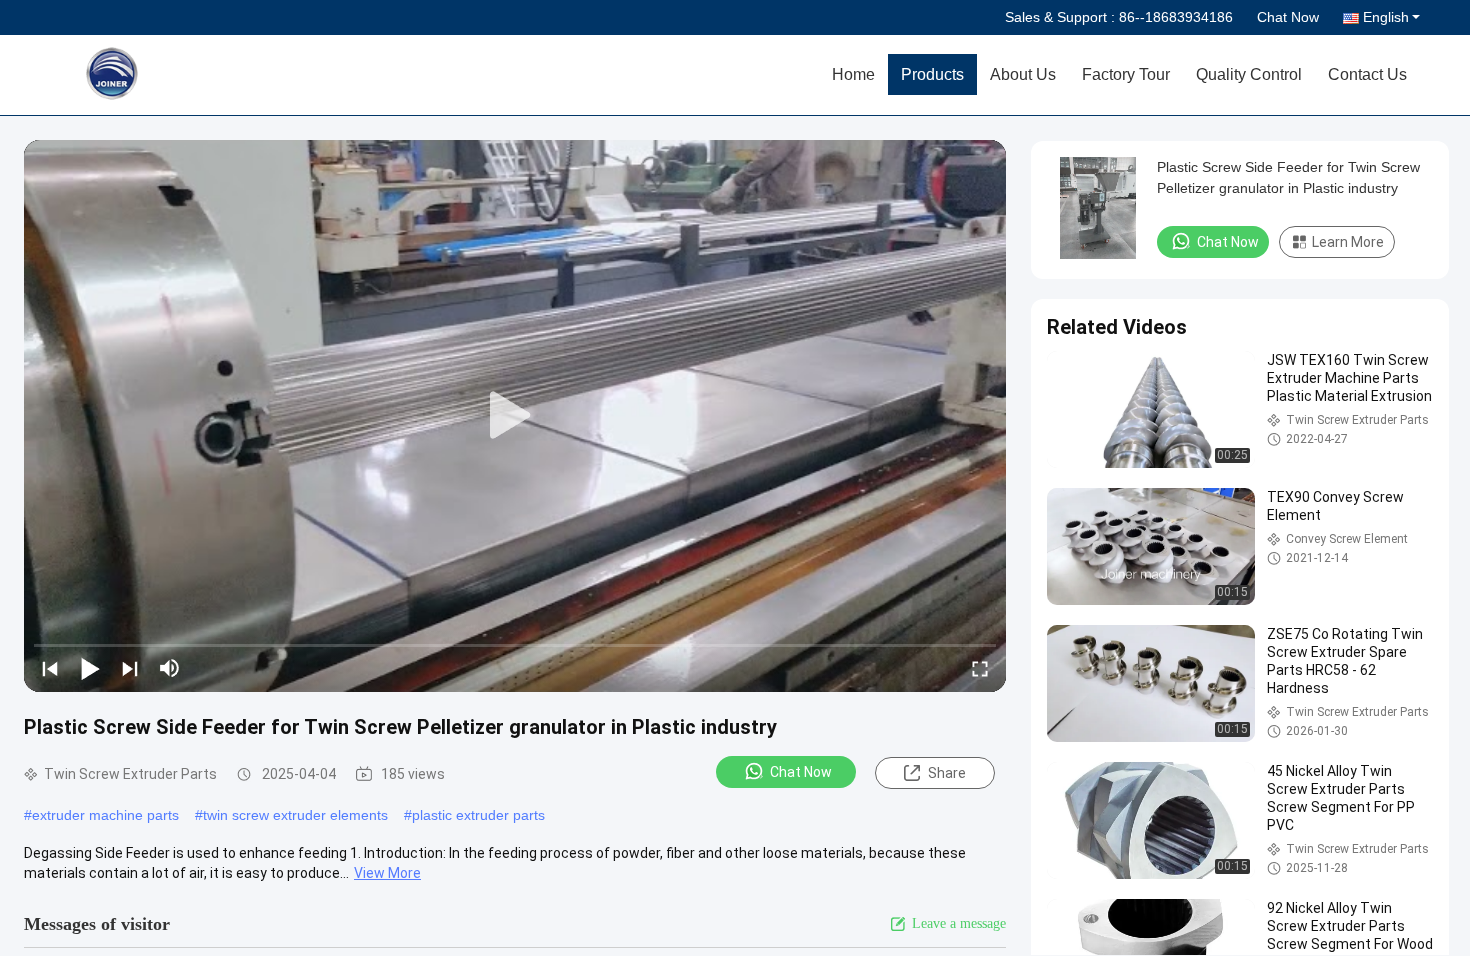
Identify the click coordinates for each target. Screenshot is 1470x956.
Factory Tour (1126, 74)
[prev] (50, 668)
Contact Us (1367, 74)
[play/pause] (90, 668)
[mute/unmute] (170, 668)
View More (387, 873)
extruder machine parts (105, 815)
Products (932, 74)
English (1386, 17)
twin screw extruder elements (295, 815)
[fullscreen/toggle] (980, 668)
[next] (130, 668)
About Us (1023, 74)
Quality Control (1249, 74)
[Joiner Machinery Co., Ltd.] (165, 75)
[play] (515, 416)
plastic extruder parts (478, 815)
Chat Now (1288, 17)
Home (853, 74)
